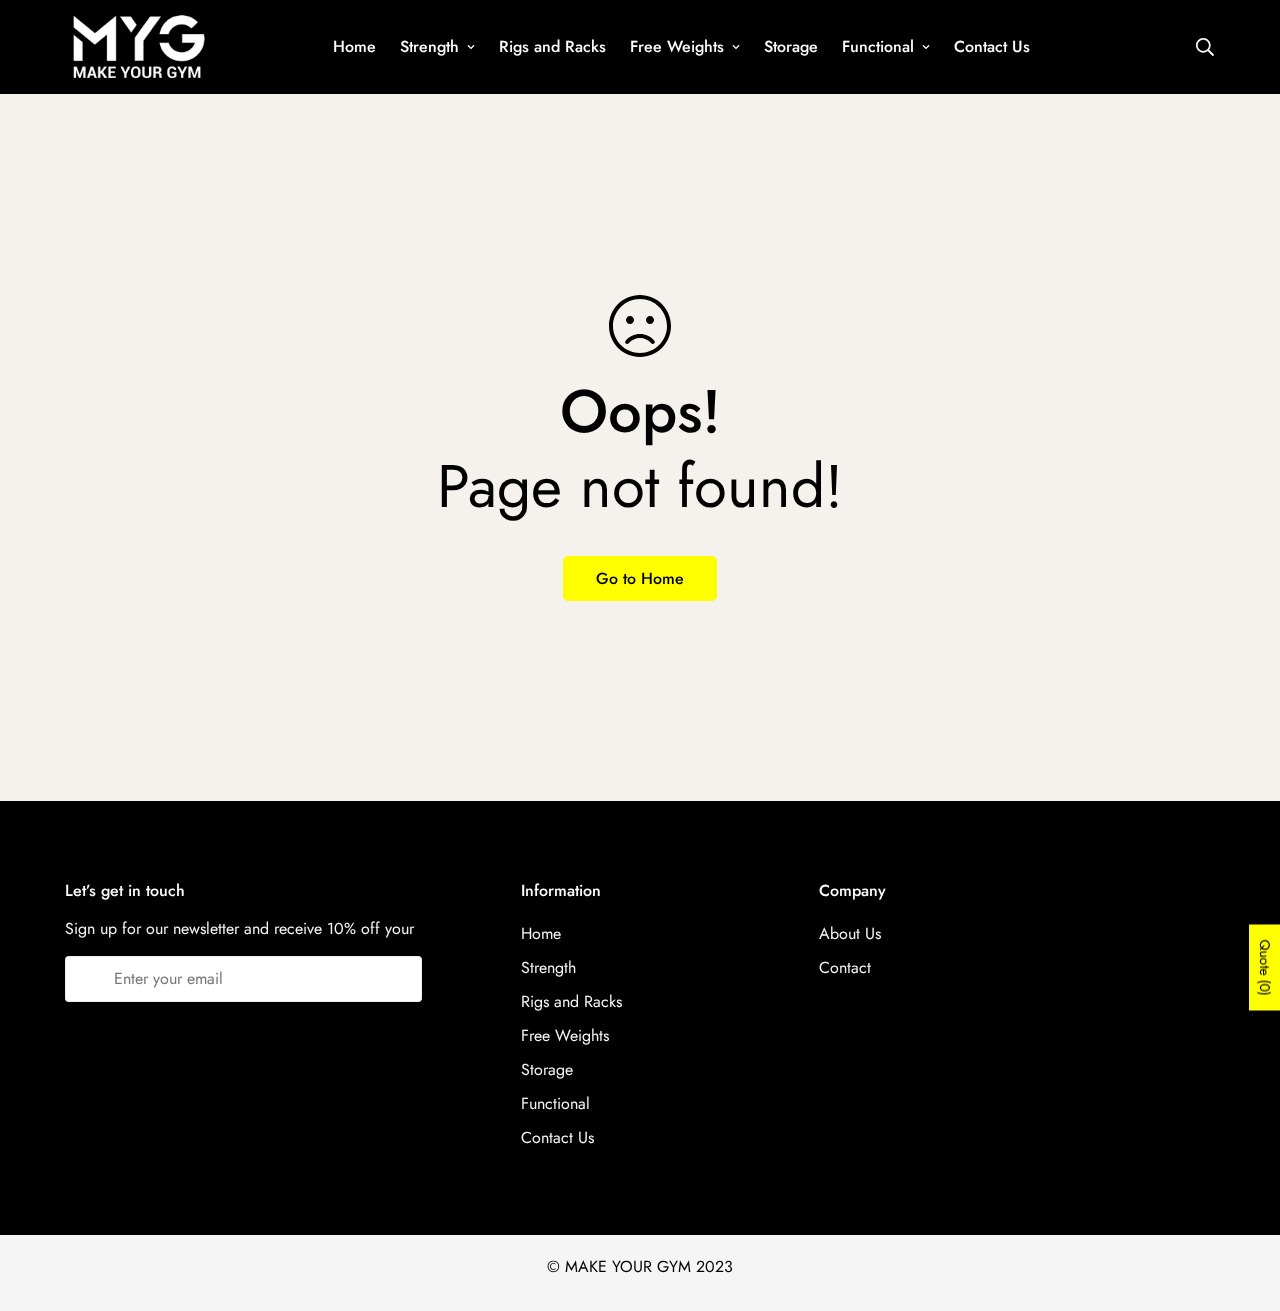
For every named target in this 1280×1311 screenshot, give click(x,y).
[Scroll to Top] (1241, 1202)
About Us (850, 933)
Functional (878, 46)
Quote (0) (1265, 968)
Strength (429, 46)
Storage (791, 46)
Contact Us (992, 46)
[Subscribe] (399, 979)
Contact (845, 967)
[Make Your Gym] (137, 47)
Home (354, 46)
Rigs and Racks (552, 46)
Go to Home (640, 578)
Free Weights (677, 46)
